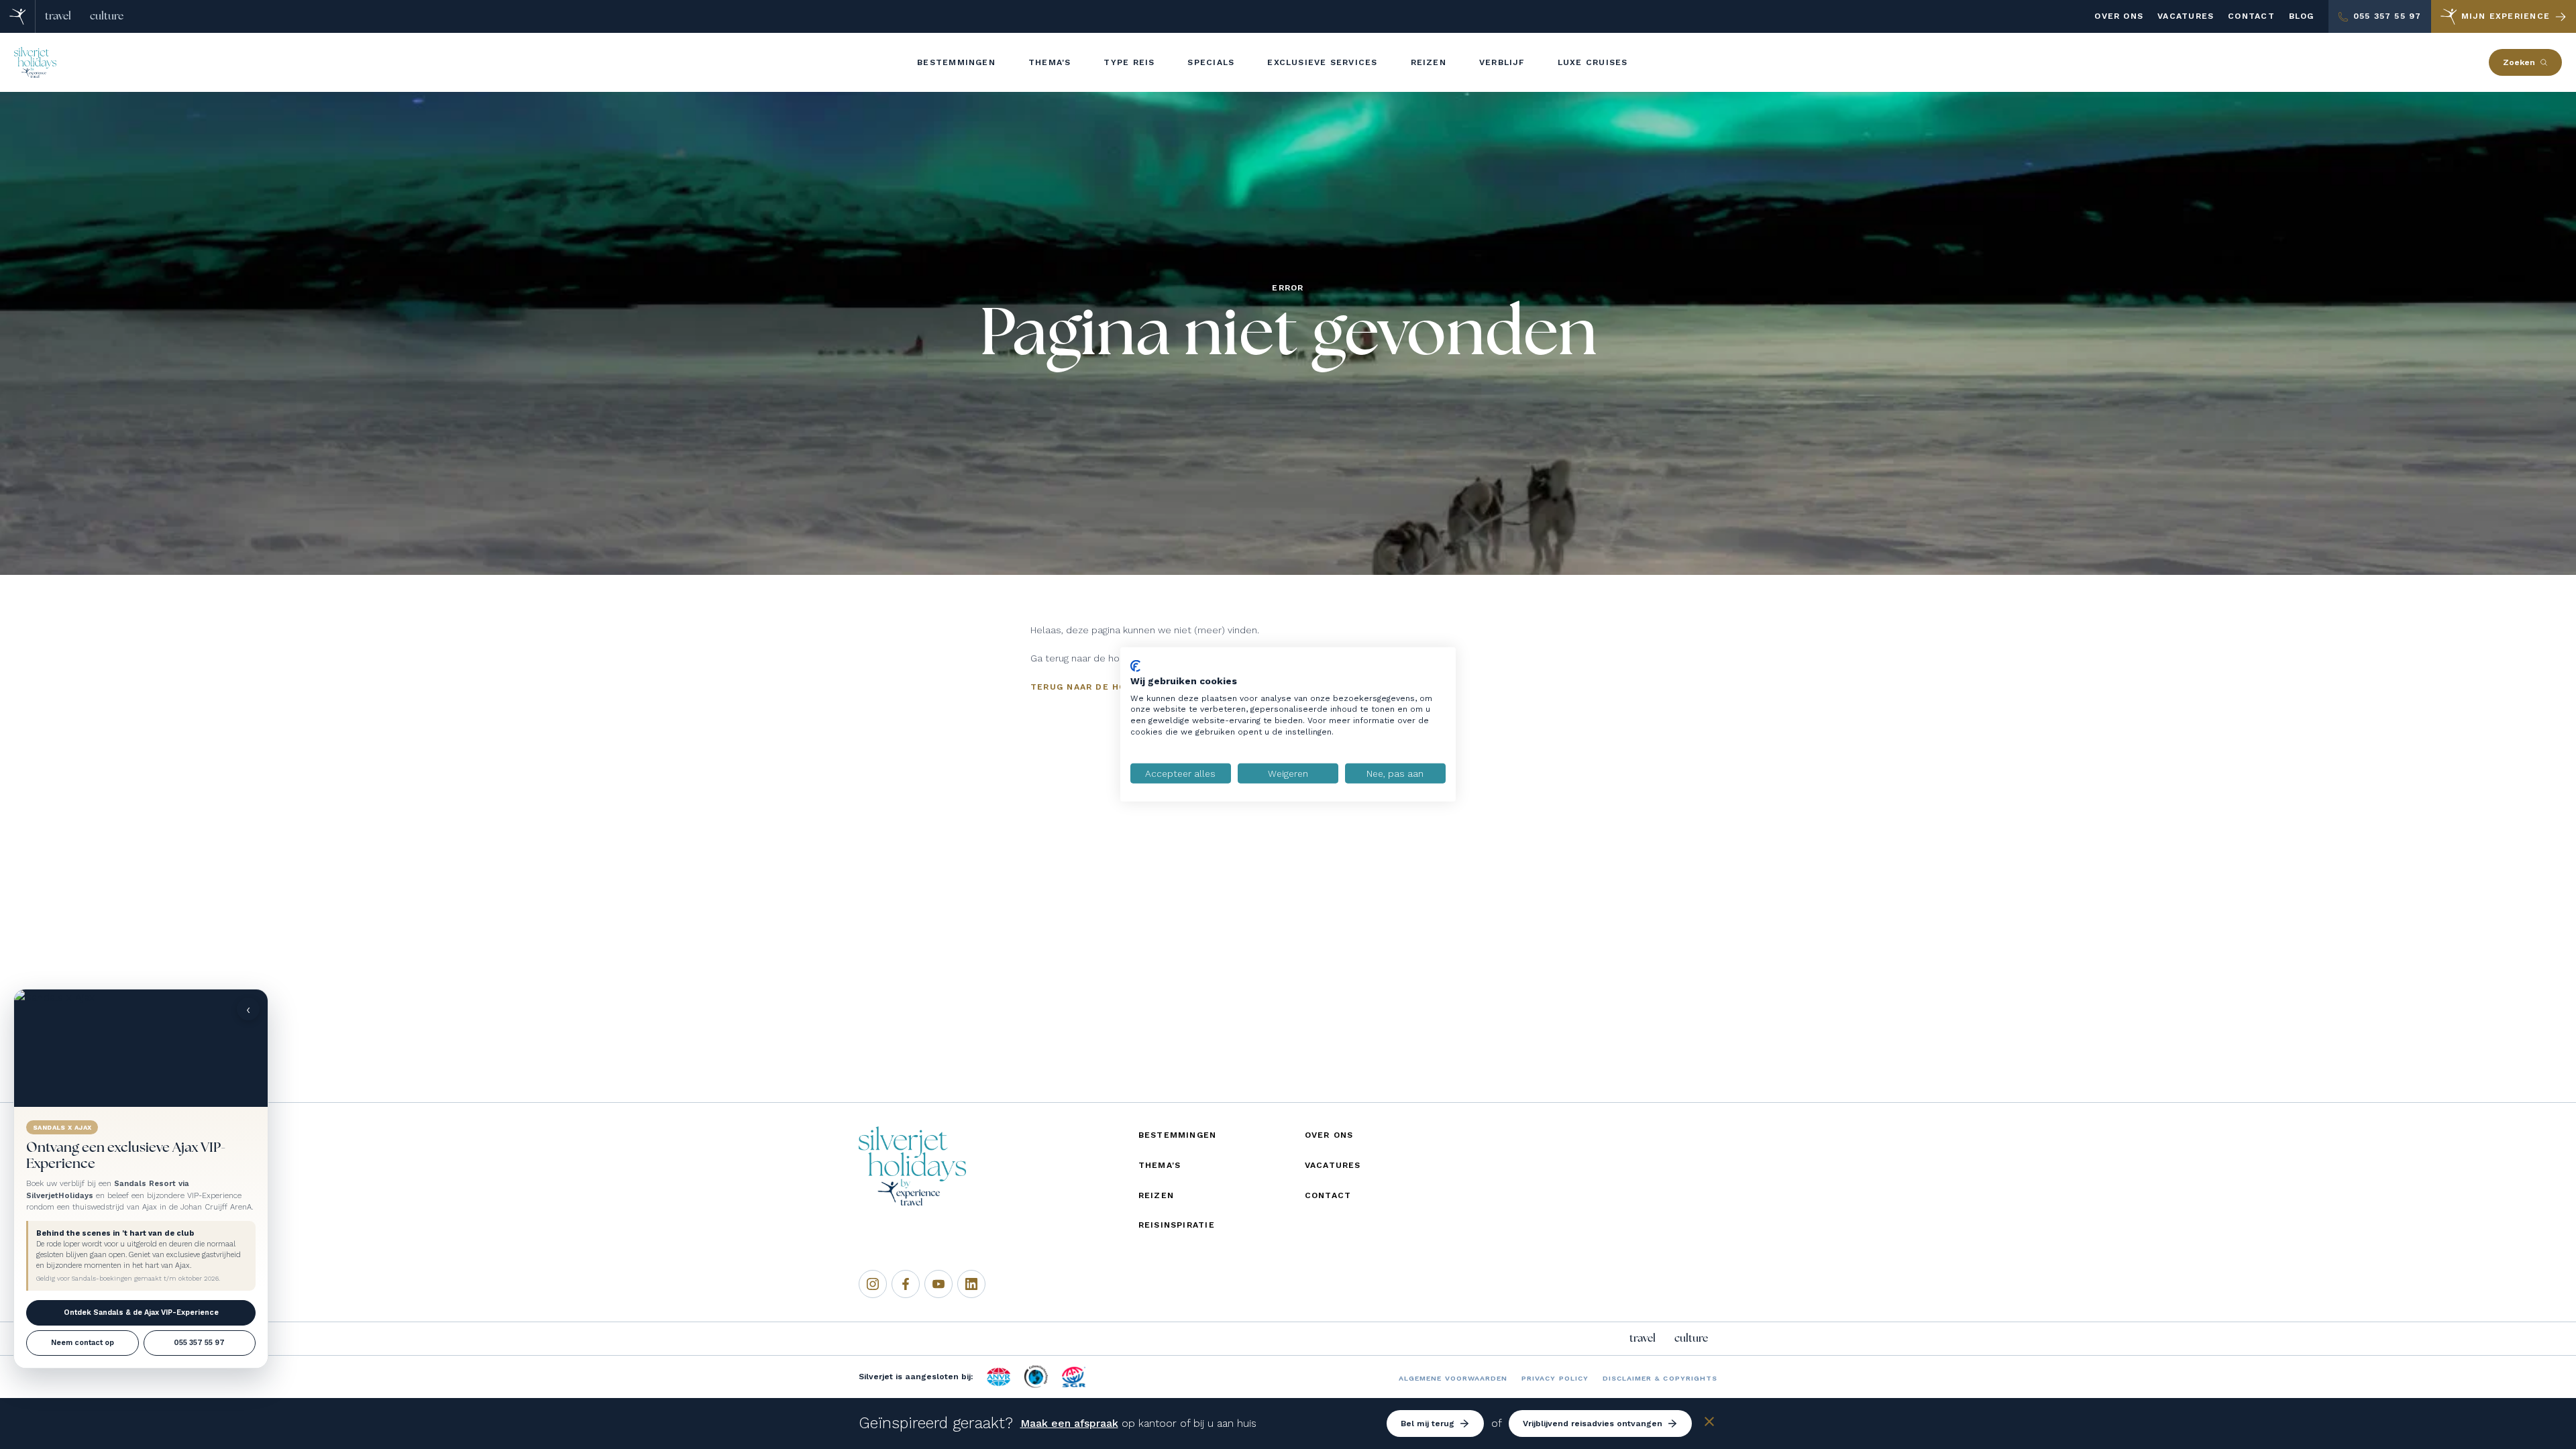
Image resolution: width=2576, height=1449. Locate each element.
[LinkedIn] (971, 1284)
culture (107, 16)
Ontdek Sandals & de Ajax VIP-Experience (141, 1312)
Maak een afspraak (1069, 1423)
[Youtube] (938, 1284)
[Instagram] (873, 1284)
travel (58, 16)
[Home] (18, 16)
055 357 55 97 (199, 1343)
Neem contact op (83, 1343)
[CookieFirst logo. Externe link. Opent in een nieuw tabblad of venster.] (1135, 666)
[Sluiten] (1709, 1424)
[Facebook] (906, 1284)
